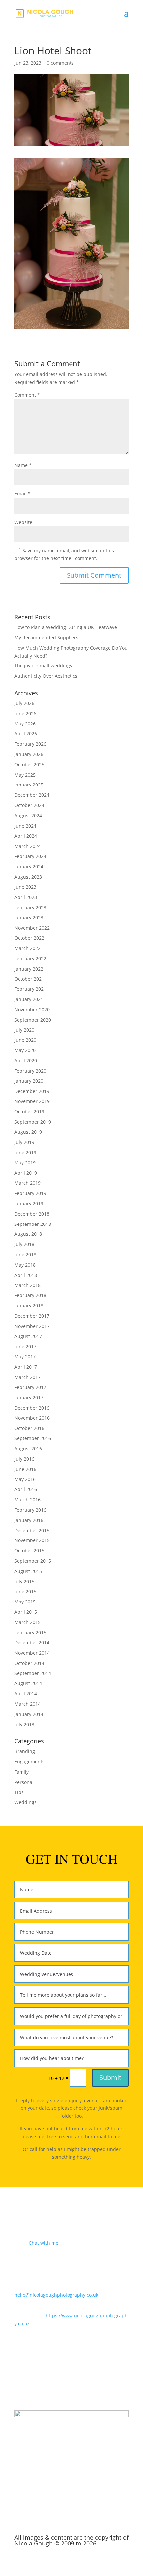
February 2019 (30, 1193)
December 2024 (32, 795)
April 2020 (26, 1061)
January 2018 (29, 1306)
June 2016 (25, 1469)
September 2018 (33, 1224)
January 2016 (29, 1520)
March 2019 (27, 1183)
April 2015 (26, 1612)
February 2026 (30, 744)
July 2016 (24, 1459)
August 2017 (28, 1336)
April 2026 (26, 734)
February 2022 (30, 958)
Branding (25, 1751)
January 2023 (29, 918)
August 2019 (28, 1132)
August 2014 (28, 1683)
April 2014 (26, 1694)
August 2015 (28, 1571)
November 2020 (32, 1009)
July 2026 (24, 703)
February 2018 (30, 1295)
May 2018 (25, 1265)
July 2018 (24, 1244)
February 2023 (30, 907)
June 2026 (25, 713)
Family (21, 1772)
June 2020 (25, 1040)
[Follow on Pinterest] (85, 2382)
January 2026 (29, 754)
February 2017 (30, 1387)
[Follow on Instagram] (71, 2382)
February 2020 (30, 1071)
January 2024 (29, 867)
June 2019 (25, 1152)
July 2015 (24, 1581)
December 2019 (32, 1091)
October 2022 (29, 938)
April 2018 (26, 1275)
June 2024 (25, 826)
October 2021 (29, 979)
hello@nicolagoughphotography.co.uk (56, 2295)
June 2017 (25, 1346)
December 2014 (32, 1642)
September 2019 (33, 1122)
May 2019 (25, 1163)
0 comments (60, 63)
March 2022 (27, 948)
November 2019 (32, 1101)
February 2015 (30, 1633)
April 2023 (26, 897)
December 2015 (32, 1530)
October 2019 (29, 1112)
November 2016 (32, 1418)
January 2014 (29, 1714)
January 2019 (29, 1203)
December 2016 (32, 1408)
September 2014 (33, 1673)
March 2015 (27, 1622)
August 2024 (28, 816)
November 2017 (32, 1326)
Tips (19, 1792)
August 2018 (28, 1234)
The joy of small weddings (43, 666)
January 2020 (29, 1081)
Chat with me (43, 2243)
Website (23, 522)
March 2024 (27, 846)
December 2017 (32, 1316)
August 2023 (28, 877)
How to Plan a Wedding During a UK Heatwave (66, 627)
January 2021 (29, 999)
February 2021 (30, 989)
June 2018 (25, 1255)
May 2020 (25, 1050)
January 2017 (29, 1397)
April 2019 (26, 1173)
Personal (24, 1782)
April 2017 (26, 1367)
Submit (110, 2077)
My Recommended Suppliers (46, 637)
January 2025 (29, 785)
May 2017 (25, 1357)
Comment (27, 395)
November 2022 (32, 928)
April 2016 (26, 1489)
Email (22, 494)
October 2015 (29, 1551)
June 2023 (25, 887)
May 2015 (25, 1602)
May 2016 (25, 1479)
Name (23, 465)
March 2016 (27, 1500)
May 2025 (25, 775)
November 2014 (32, 1653)
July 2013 (24, 1724)
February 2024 (30, 856)
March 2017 (27, 1377)
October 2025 (29, 764)
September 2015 (33, 1561)
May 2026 (25, 724)
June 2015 (25, 1591)
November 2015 (32, 1540)
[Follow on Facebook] (58, 2382)
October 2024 (29, 805)
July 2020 (24, 1030)
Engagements (29, 1761)
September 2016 (33, 1438)
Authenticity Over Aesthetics (46, 676)
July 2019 (24, 1142)
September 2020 (33, 1020)
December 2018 (32, 1214)
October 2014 (29, 1663)
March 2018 (27, 1285)
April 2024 (26, 836)
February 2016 (30, 1510)
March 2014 (27, 1704)
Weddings (25, 1802)
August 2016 (28, 1448)
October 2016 (29, 1428)
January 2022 (29, 969)
